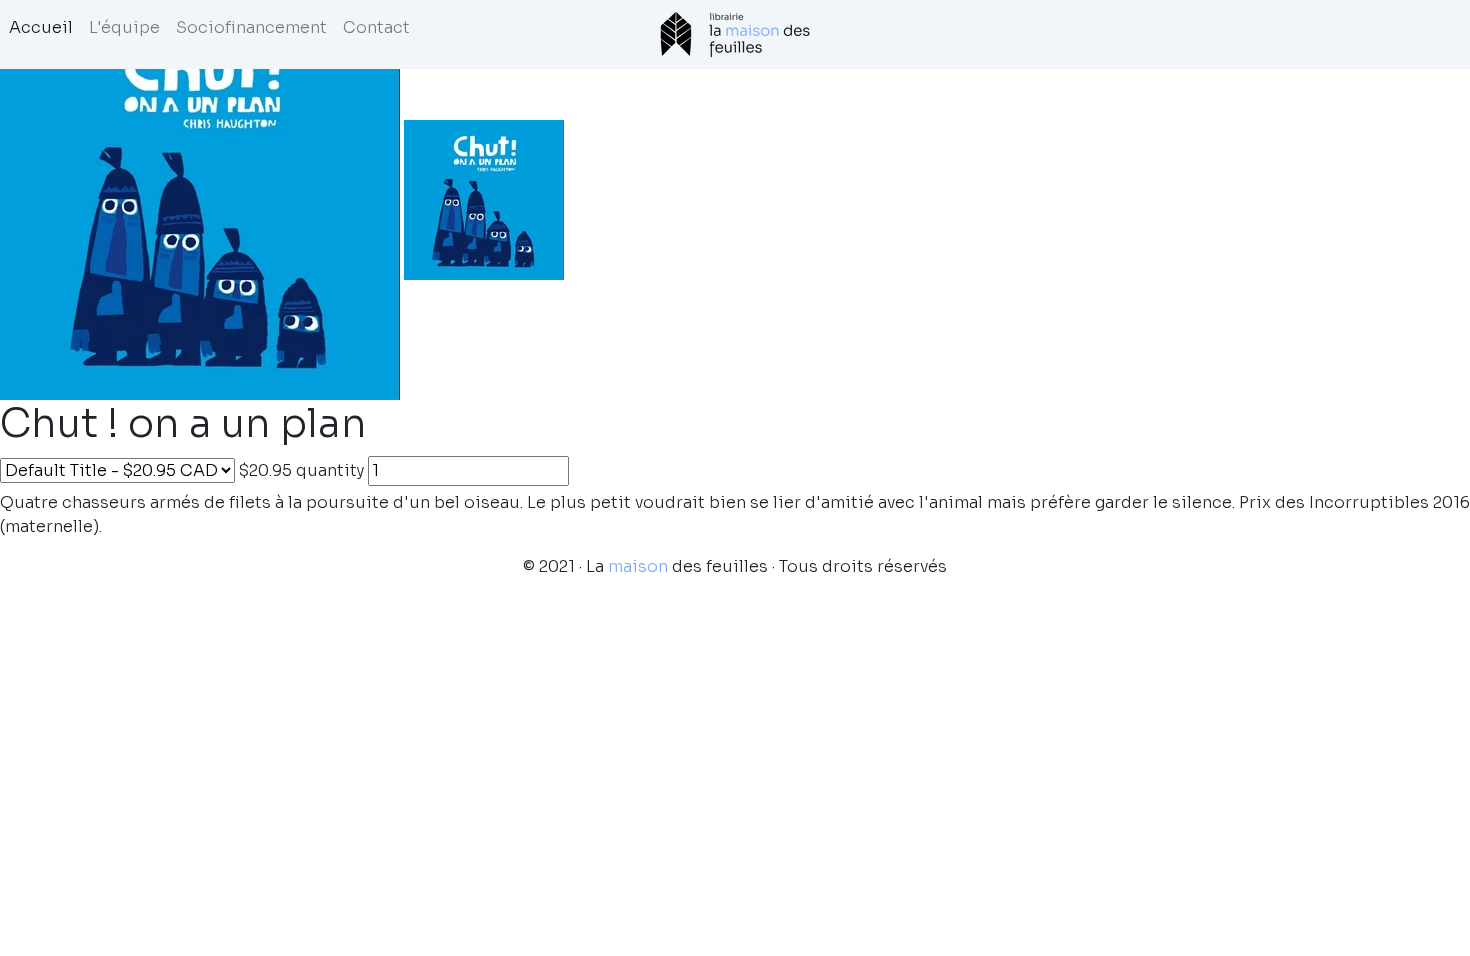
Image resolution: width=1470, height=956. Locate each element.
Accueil (41, 27)
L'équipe (124, 27)
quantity (330, 470)
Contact (376, 27)
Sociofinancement (251, 27)
